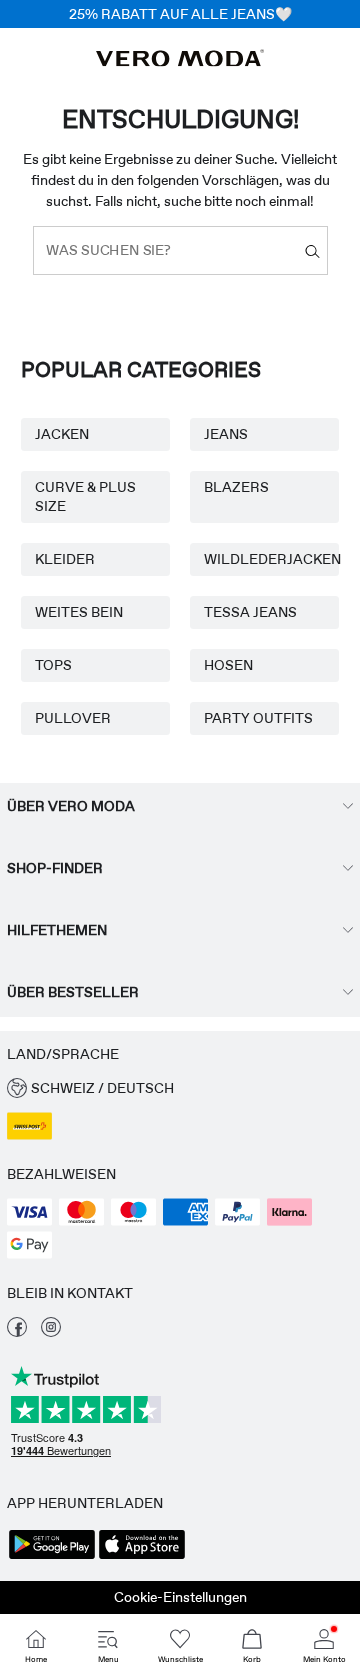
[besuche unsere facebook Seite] (17, 1332)
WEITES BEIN (79, 612)
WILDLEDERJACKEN (264, 559)
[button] (180, 1088)
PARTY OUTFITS (258, 718)
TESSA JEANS (250, 612)
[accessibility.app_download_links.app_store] (142, 1557)
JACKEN (62, 434)
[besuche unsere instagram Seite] (51, 1332)
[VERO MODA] (180, 61)
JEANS (226, 434)
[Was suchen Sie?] (312, 250)
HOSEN (228, 665)
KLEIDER (65, 559)
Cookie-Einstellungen (180, 1597)
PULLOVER (73, 718)
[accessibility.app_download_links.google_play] (52, 1557)
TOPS (53, 665)
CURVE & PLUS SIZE (85, 496)
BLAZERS (236, 487)
